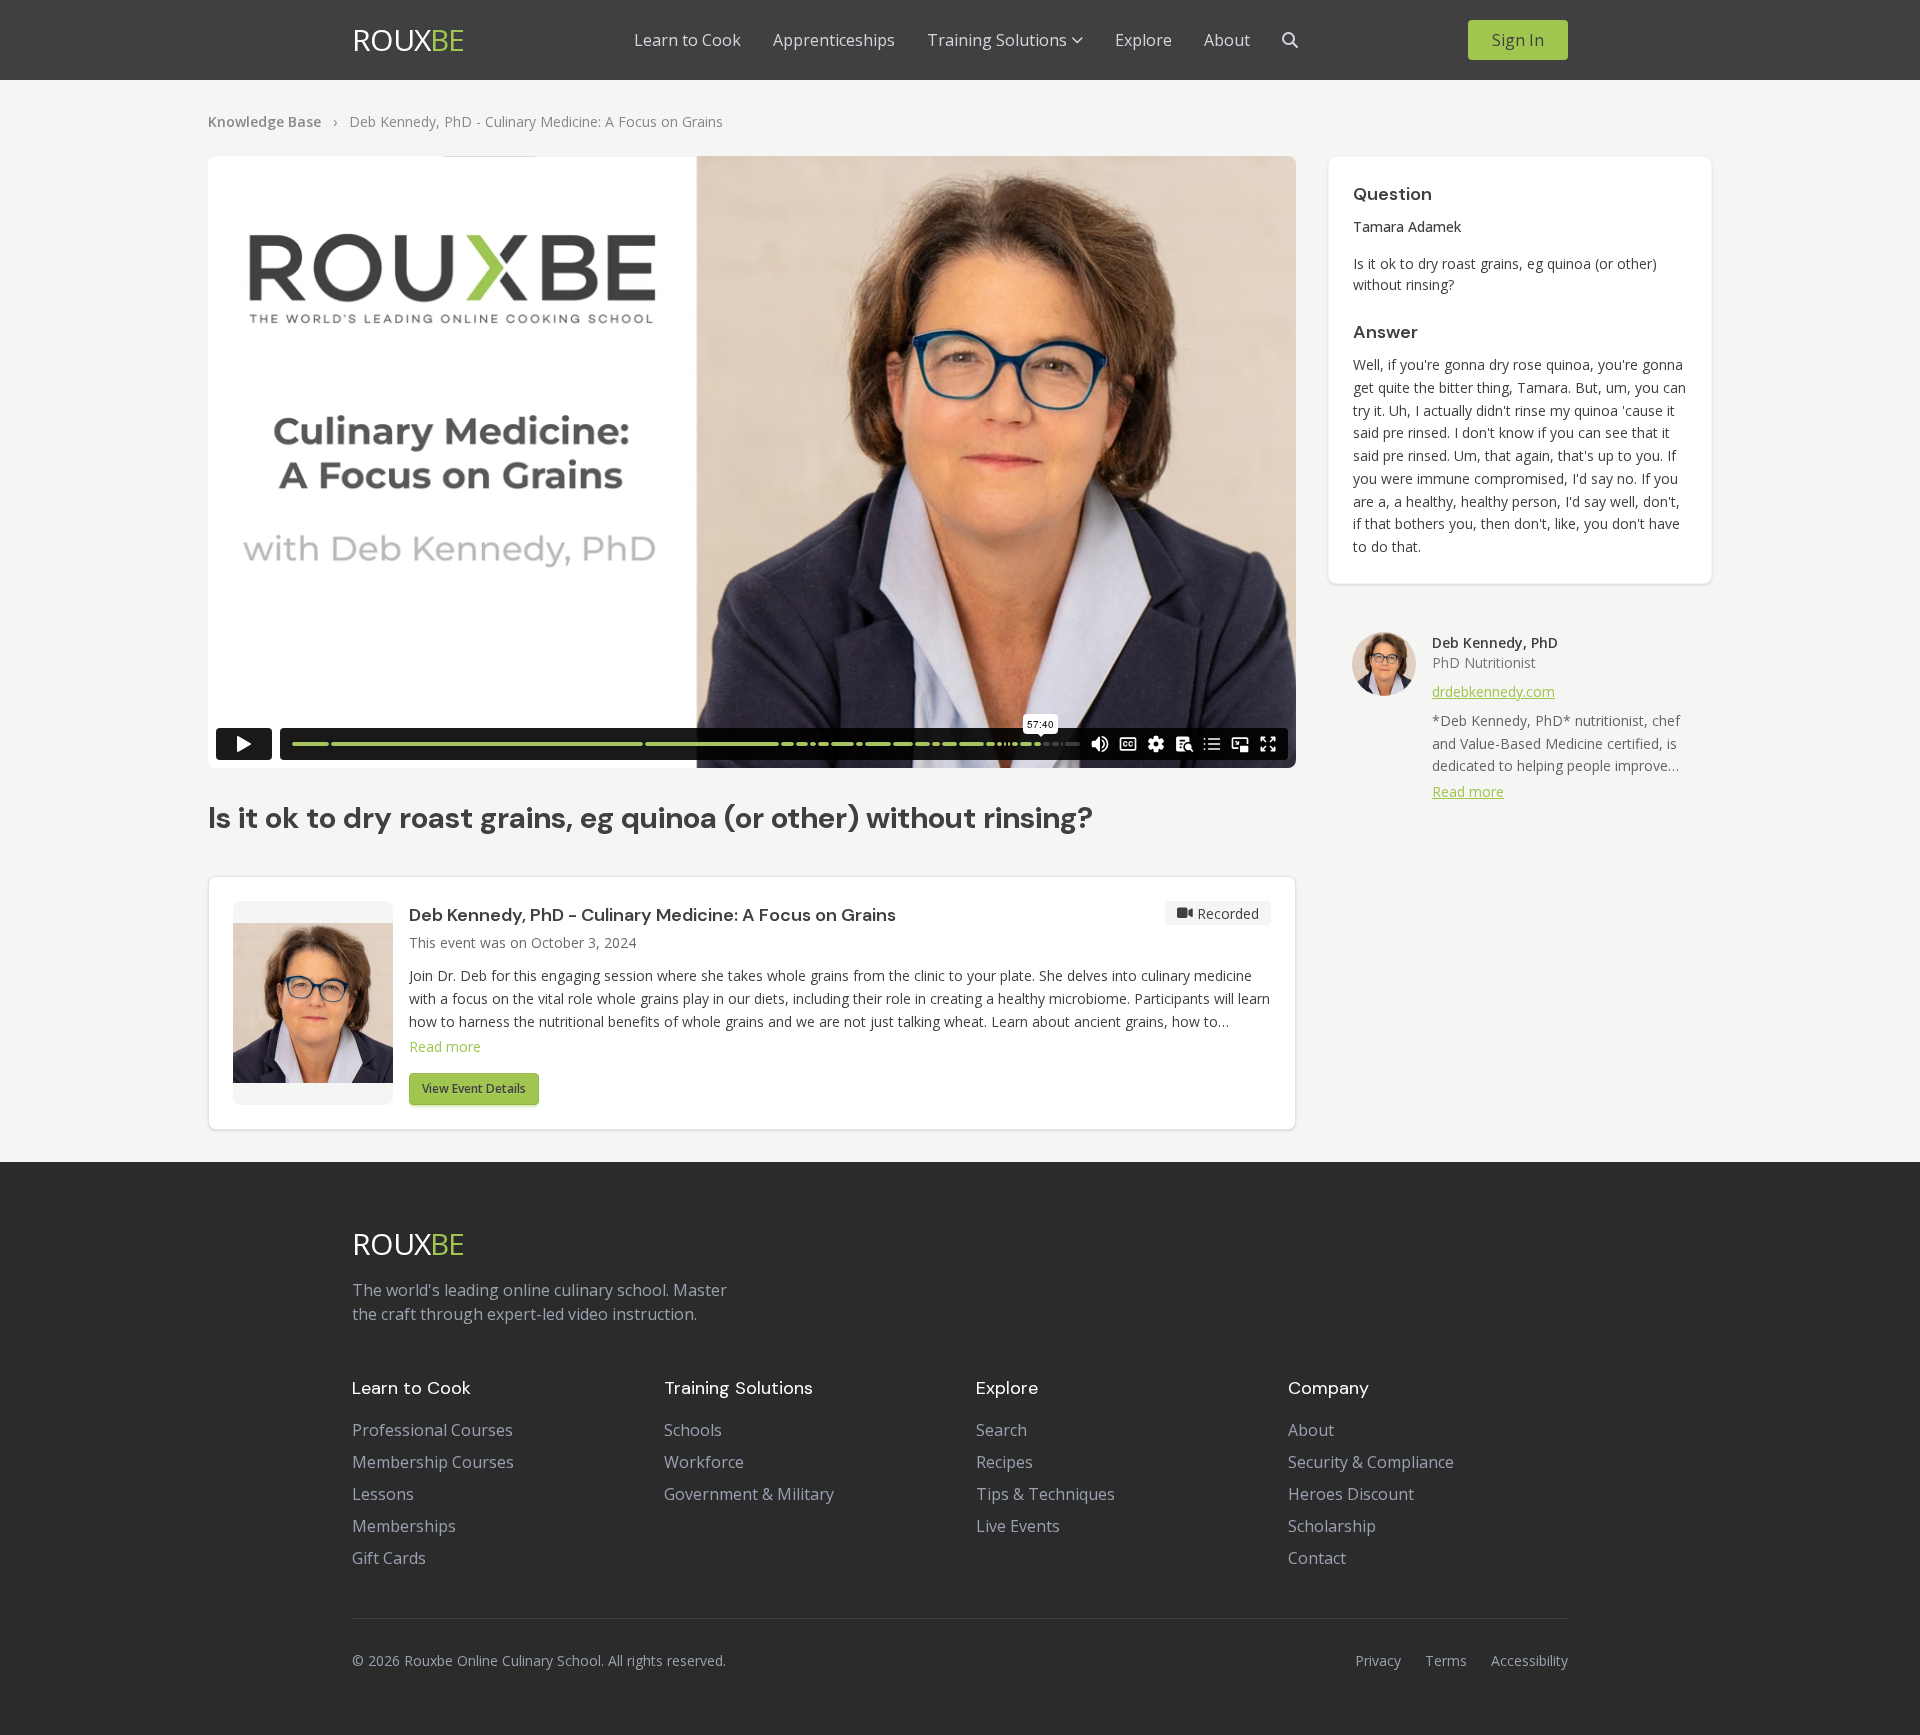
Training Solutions (997, 40)
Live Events (1018, 1526)
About (1227, 40)
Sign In (1518, 40)
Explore (1143, 40)
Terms (1446, 1660)
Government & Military (749, 1494)
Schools (693, 1430)
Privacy (1378, 1660)
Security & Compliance (1371, 1462)
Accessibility (1529, 1660)
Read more (445, 1046)
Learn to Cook (687, 40)
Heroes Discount (1351, 1494)
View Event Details (474, 1088)
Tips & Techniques (1045, 1494)
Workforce (704, 1462)
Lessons (383, 1494)
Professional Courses (432, 1430)
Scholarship (1332, 1526)
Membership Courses (433, 1462)
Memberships (404, 1526)
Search (1001, 1430)
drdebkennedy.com (1493, 691)
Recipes (1004, 1462)
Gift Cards (389, 1558)
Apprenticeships (834, 40)
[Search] (1290, 40)
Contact (1317, 1558)
